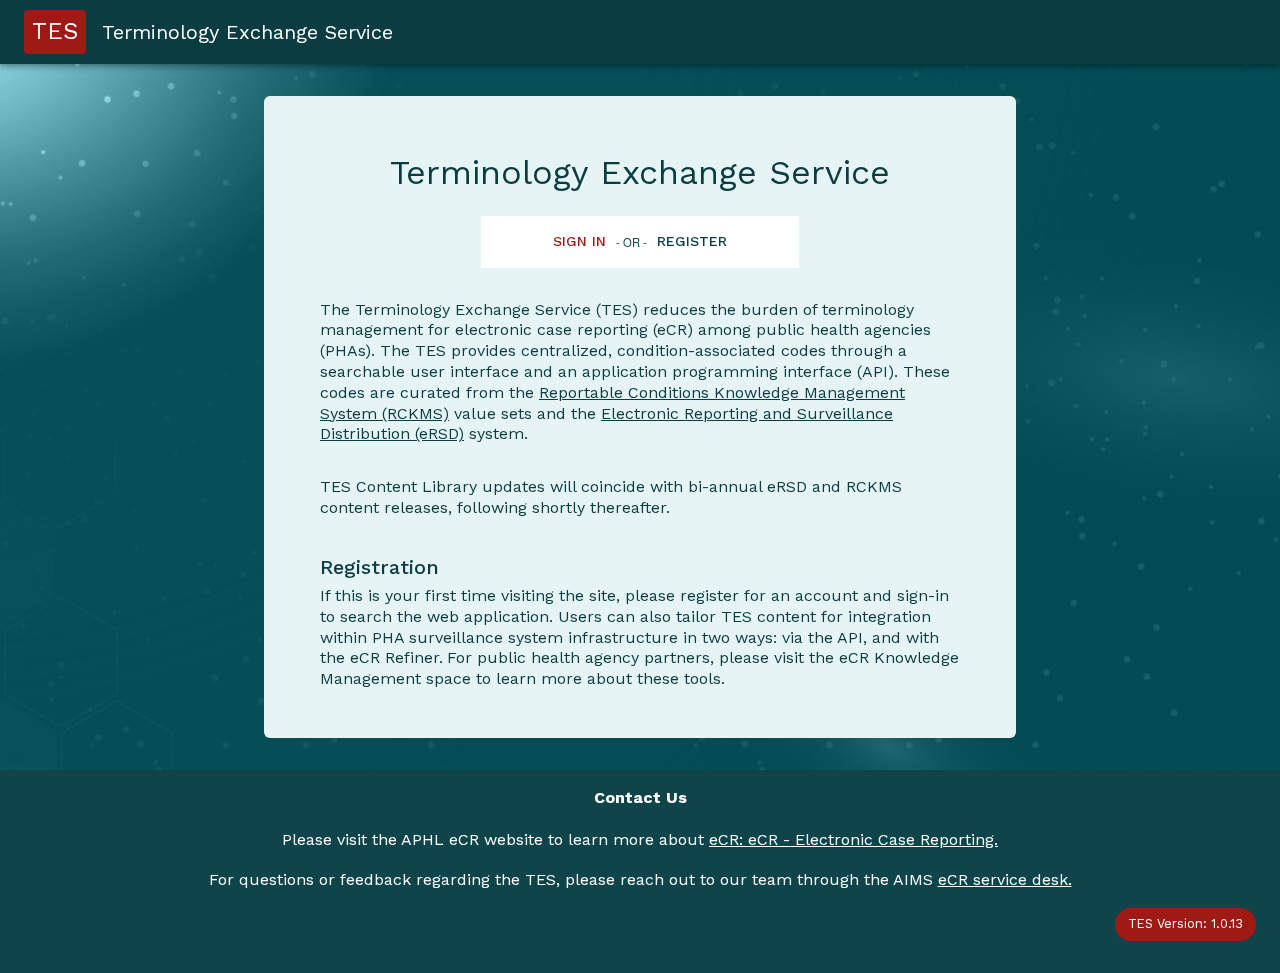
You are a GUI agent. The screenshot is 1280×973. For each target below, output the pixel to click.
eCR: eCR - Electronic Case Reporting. (853, 839)
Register (692, 241)
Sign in (579, 241)
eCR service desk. (1005, 879)
